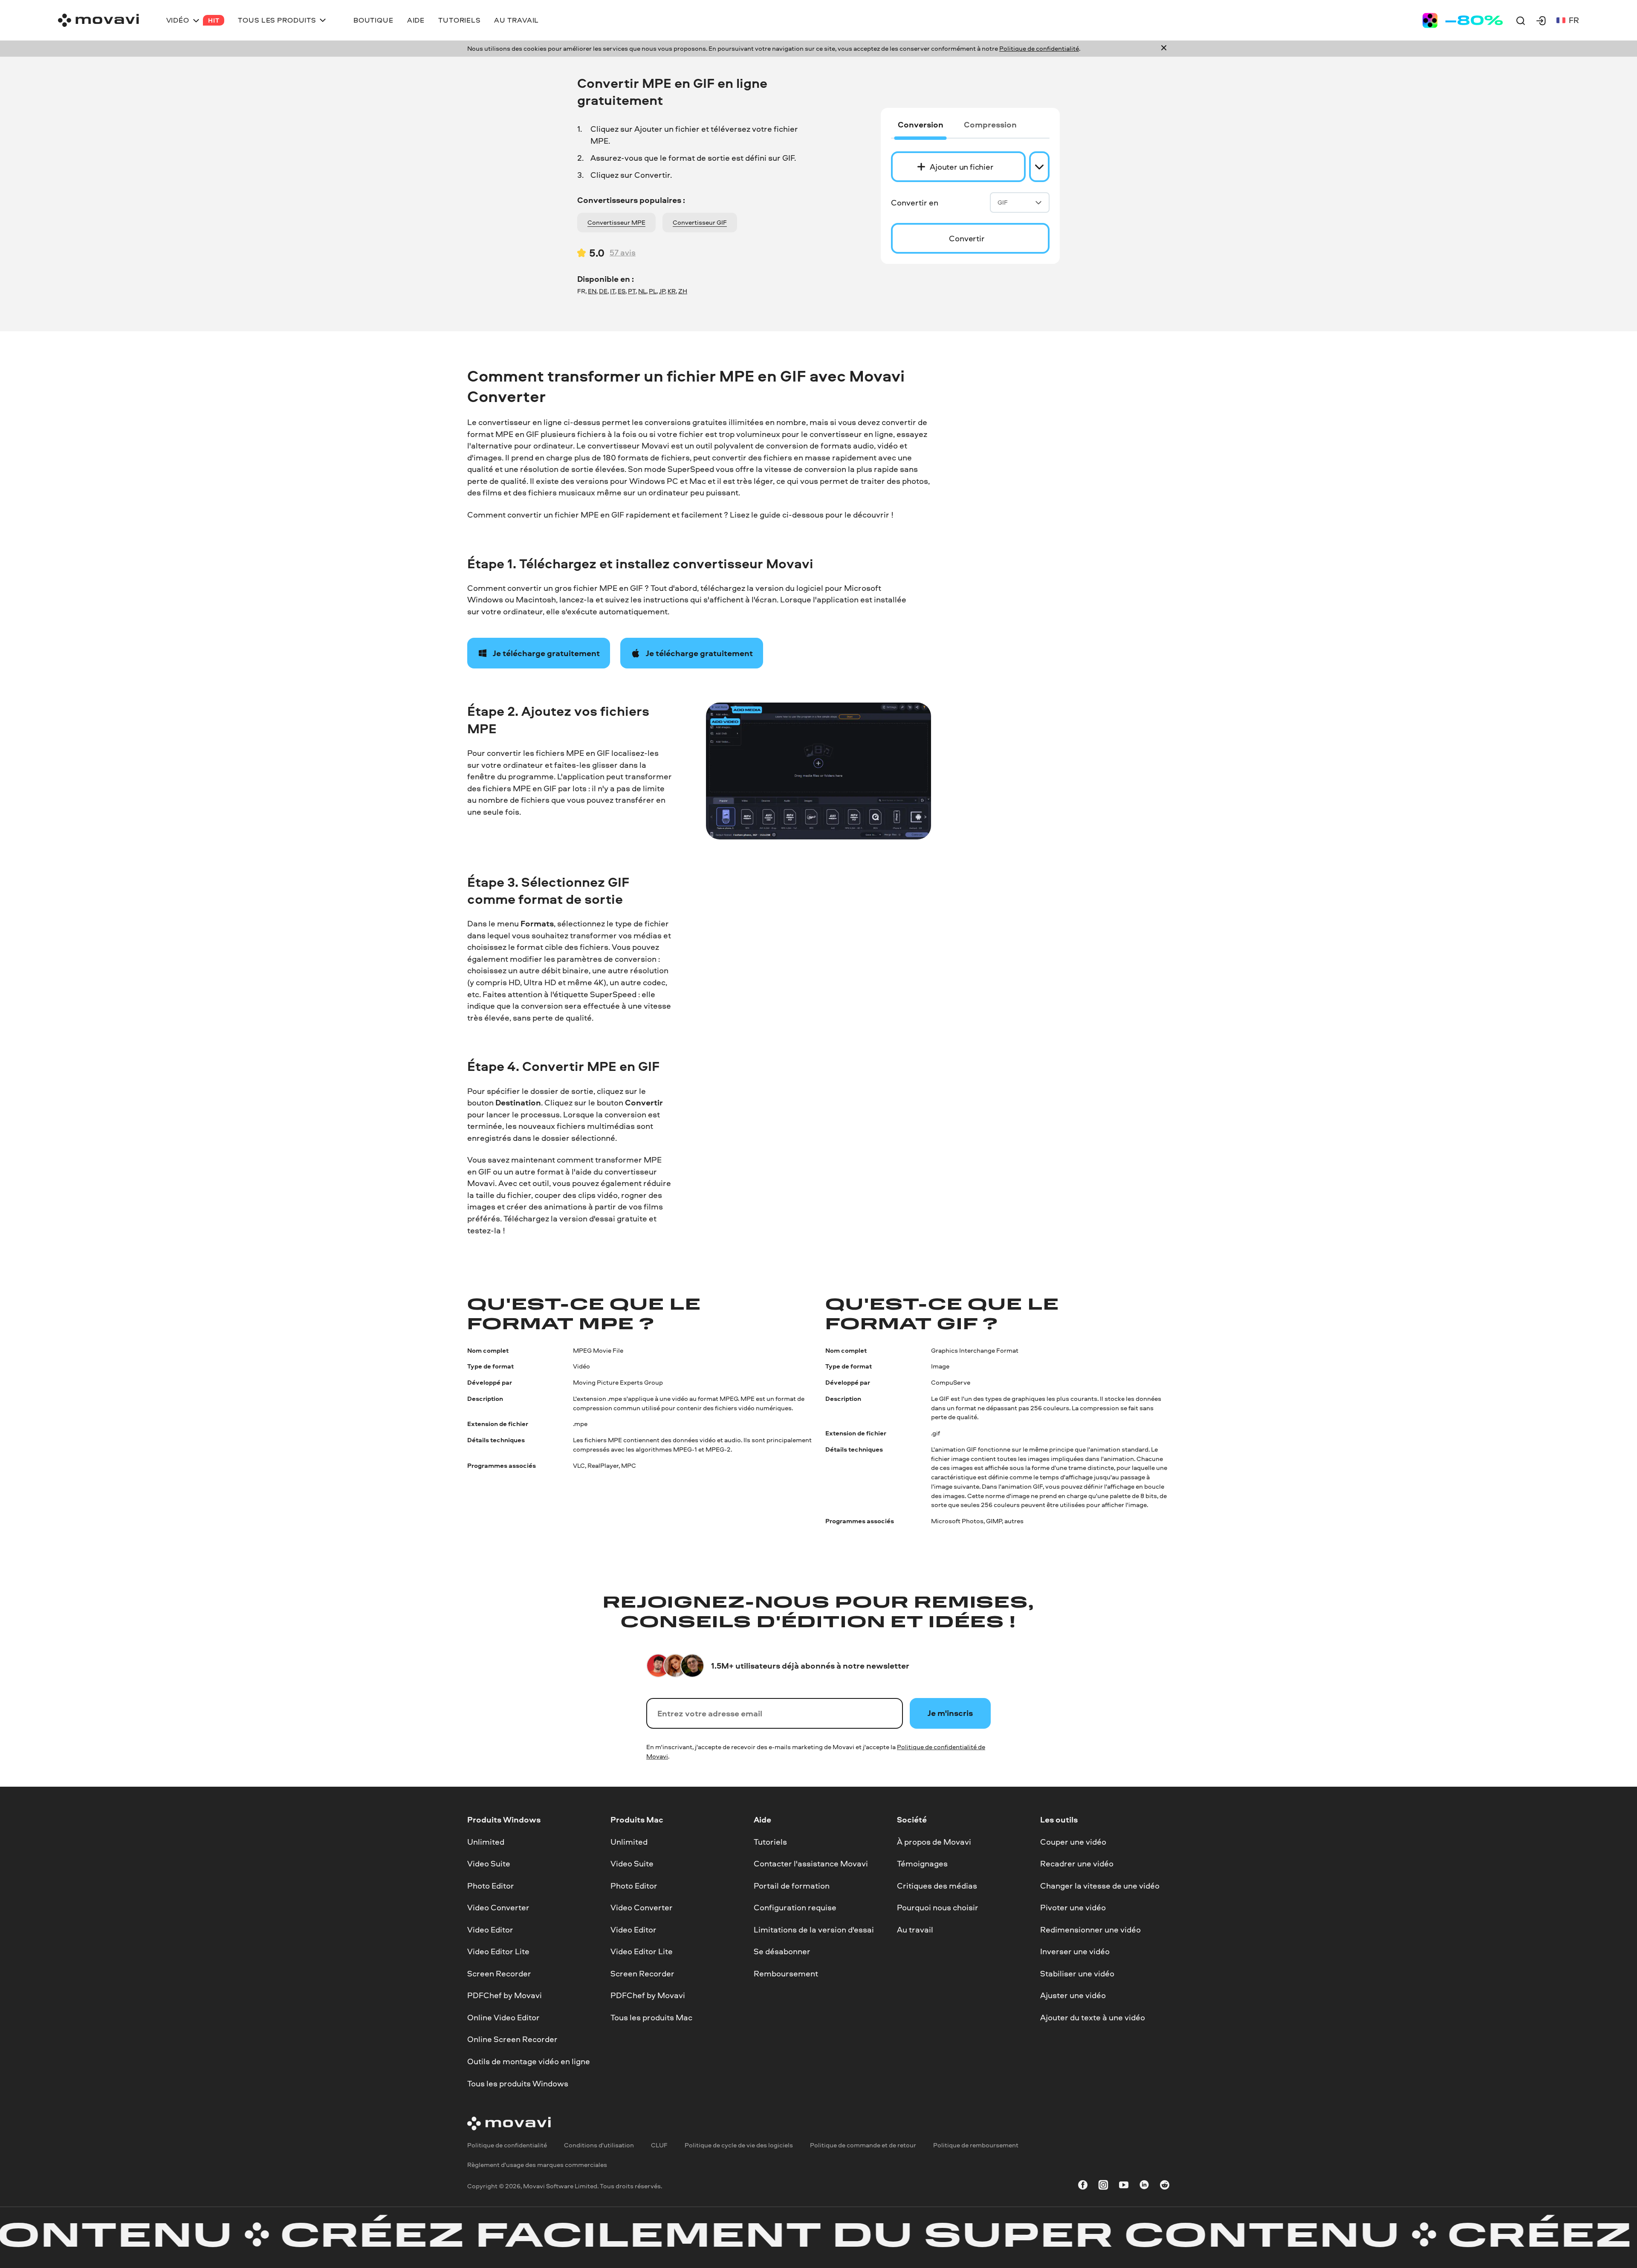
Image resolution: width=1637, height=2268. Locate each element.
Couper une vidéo (1073, 1841)
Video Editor (490, 1930)
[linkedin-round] (1144, 2186)
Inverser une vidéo (1075, 1951)
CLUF (659, 2145)
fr (1574, 20)
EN (592, 291)
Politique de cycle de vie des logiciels (739, 2145)
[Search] (1521, 20)
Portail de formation (792, 1885)
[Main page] (98, 20)
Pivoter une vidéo (1073, 1907)
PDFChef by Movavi (505, 1995)
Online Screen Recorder (512, 2039)
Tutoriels (770, 1841)
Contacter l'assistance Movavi (811, 1863)
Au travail (915, 1930)
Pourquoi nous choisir (938, 1907)
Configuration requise (795, 1907)
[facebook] (1083, 2186)
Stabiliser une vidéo (1077, 1973)
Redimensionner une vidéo (1090, 1930)
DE (603, 291)
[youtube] (1124, 2186)
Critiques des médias (937, 1885)
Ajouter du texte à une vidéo (1093, 2017)
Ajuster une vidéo (1073, 1995)
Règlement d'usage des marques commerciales (537, 2165)
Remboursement (786, 1973)
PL (653, 291)
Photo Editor (491, 1885)
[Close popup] (1164, 49)
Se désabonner (782, 1951)
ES (622, 291)
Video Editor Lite (498, 1951)
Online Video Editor (503, 2017)
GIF (1003, 202)
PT (632, 291)
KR (672, 291)
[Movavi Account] (1541, 20)
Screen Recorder (499, 1973)
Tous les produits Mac (651, 2017)
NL (642, 291)
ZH (683, 291)
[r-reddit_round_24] (1165, 2186)
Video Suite (489, 1863)
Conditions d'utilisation (599, 2145)
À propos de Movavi (934, 1841)
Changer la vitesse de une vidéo (1100, 1885)
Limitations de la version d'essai (814, 1930)
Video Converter (498, 1907)
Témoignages (922, 1863)
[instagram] (1103, 2186)
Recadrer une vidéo (1077, 1863)
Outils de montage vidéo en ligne (529, 2061)
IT (613, 291)
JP (662, 291)
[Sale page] (1463, 20)
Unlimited (486, 1841)
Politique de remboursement (976, 2145)
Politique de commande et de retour (863, 2145)
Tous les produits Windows (518, 2083)
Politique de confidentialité (1039, 48)
